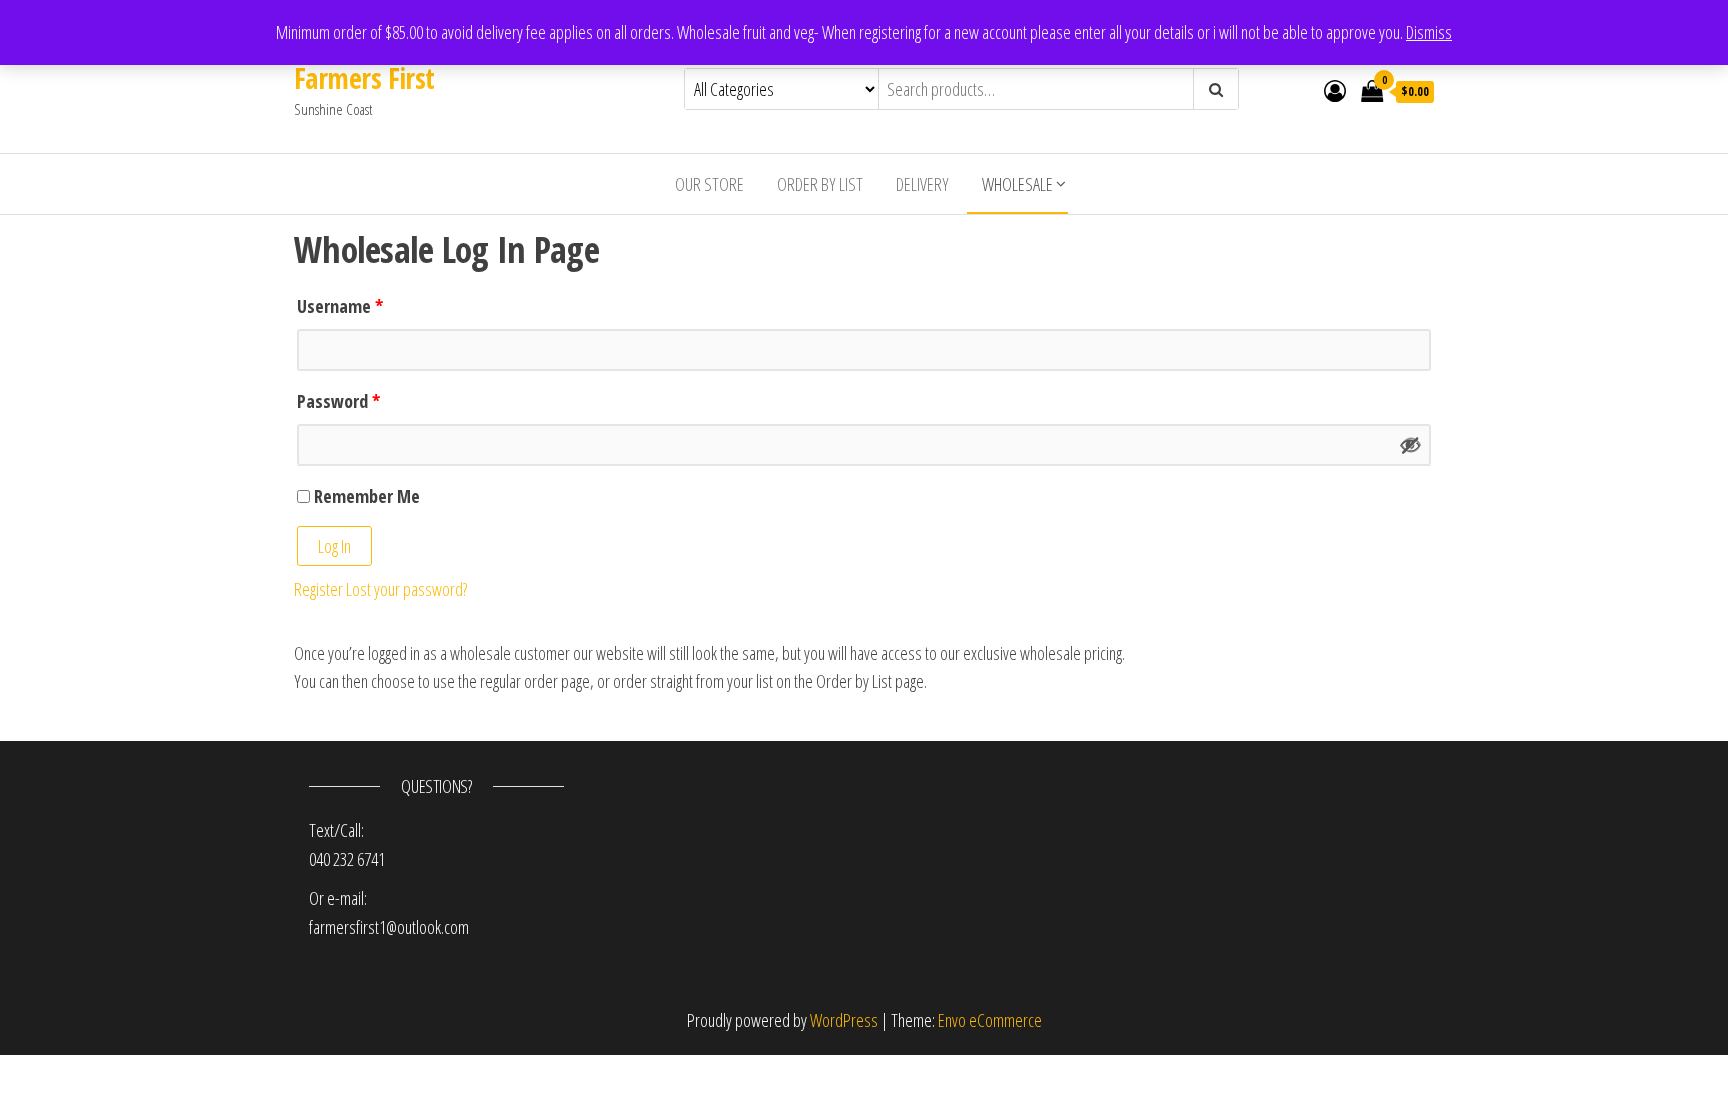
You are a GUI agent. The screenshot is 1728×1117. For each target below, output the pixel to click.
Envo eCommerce (990, 1020)
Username (340, 306)
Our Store (709, 184)
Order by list (820, 184)
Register (318, 589)
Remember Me (365, 496)
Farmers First (364, 78)
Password (338, 401)
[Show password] (1411, 445)
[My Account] (1335, 90)
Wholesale (1017, 184)
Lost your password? (406, 589)
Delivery (922, 184)
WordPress (844, 1020)
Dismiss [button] (1429, 32)
